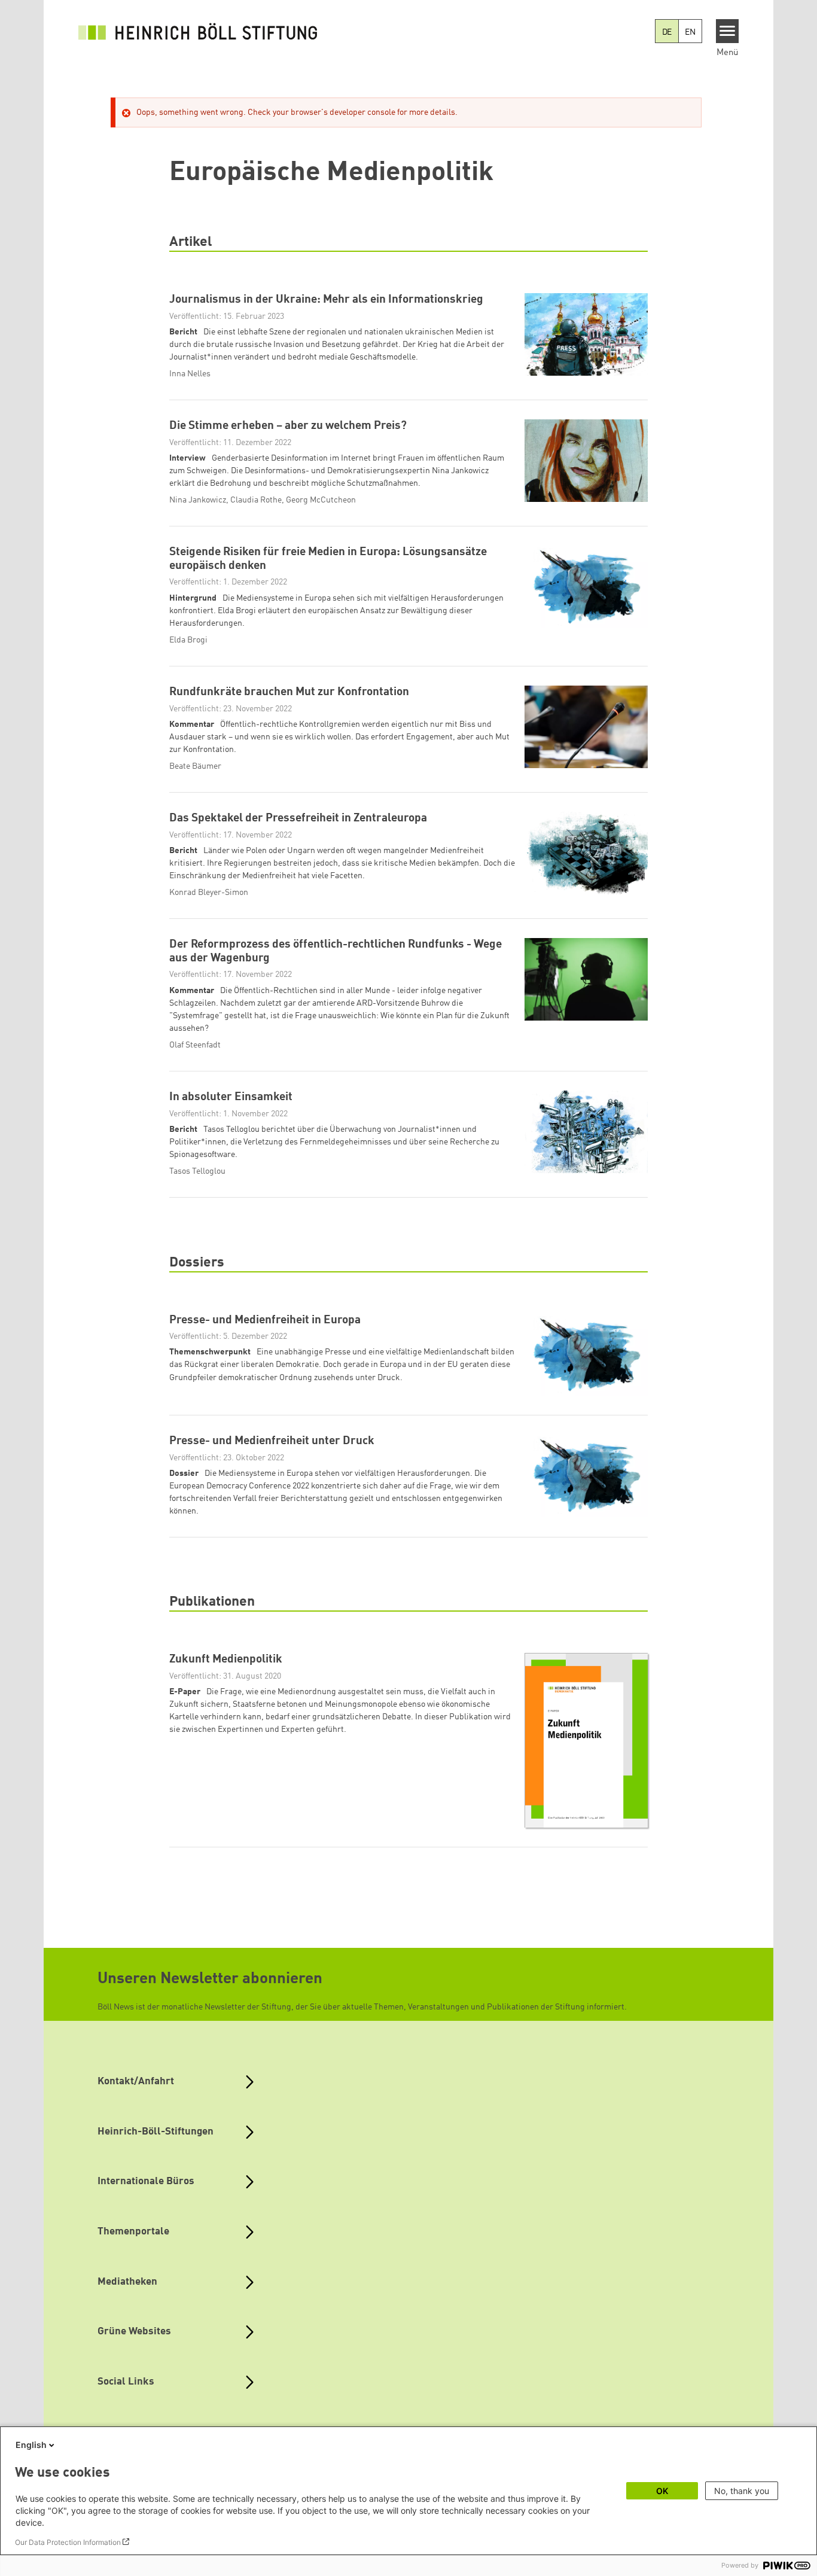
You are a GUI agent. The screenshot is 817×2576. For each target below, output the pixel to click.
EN (690, 32)
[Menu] (728, 31)
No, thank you (742, 2491)
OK (662, 2491)
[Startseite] (198, 31)
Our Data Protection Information (68, 2542)
